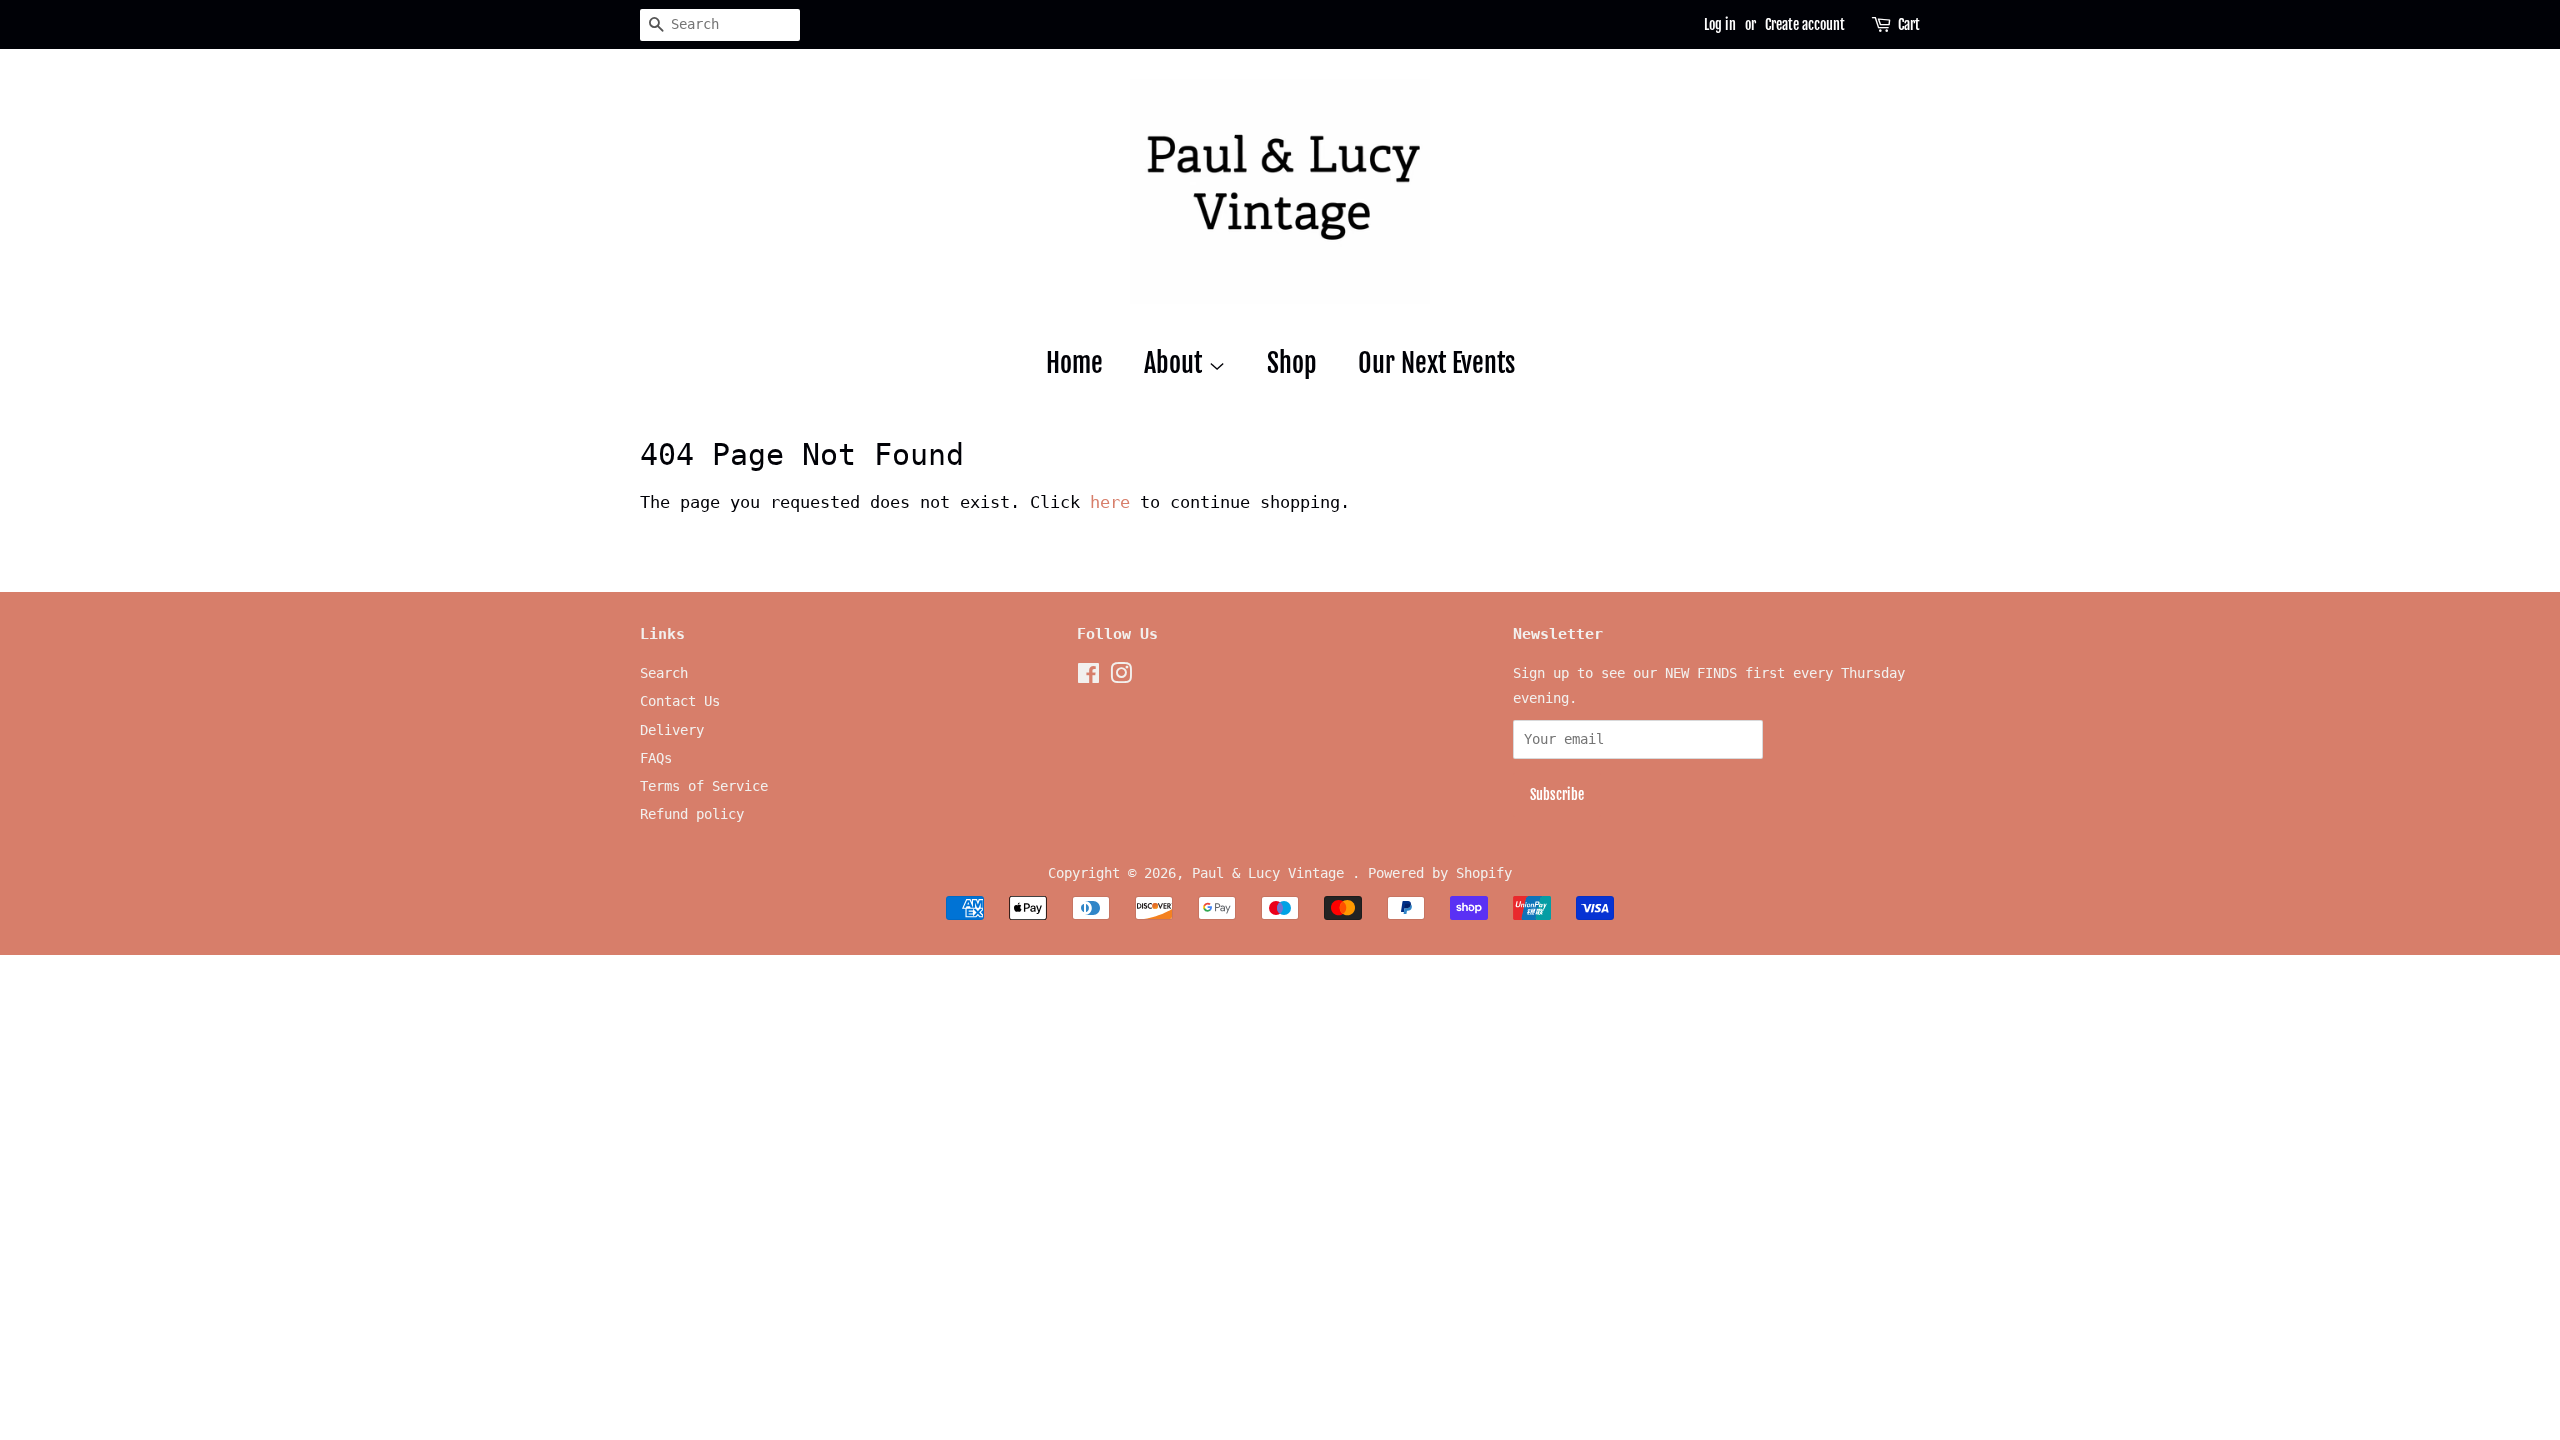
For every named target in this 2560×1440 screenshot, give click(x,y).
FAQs (656, 758)
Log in (1720, 24)
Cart (1909, 24)
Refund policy (692, 814)
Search (664, 673)
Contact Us (680, 701)
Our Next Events (1436, 363)
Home (1074, 363)
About (1176, 363)
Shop (1292, 363)
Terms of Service (704, 786)
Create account (1805, 24)
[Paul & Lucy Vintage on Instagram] (1121, 677)
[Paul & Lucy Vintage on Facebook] (1088, 677)
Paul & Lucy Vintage (1272, 873)
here (1110, 502)
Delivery (672, 730)
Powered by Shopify (1440, 873)
